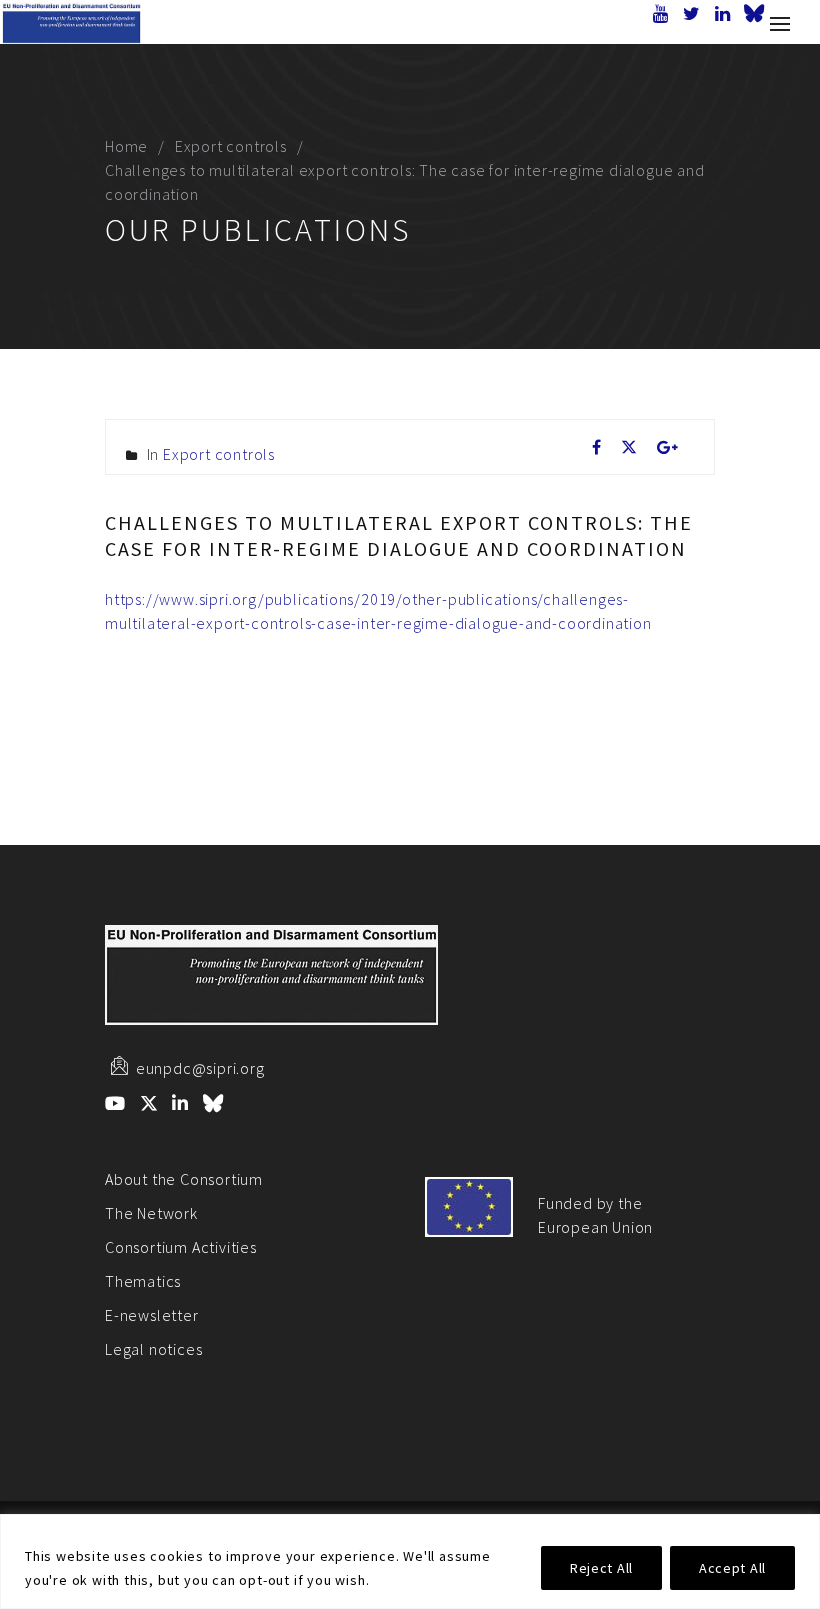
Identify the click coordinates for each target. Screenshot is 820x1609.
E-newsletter (152, 1315)
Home (126, 146)
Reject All (601, 1568)
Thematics (143, 1281)
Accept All (732, 1568)
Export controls (231, 146)
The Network (151, 1213)
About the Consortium (184, 1179)
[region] (410, 1561)
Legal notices (153, 1349)
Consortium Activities (181, 1247)
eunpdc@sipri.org (200, 1068)
